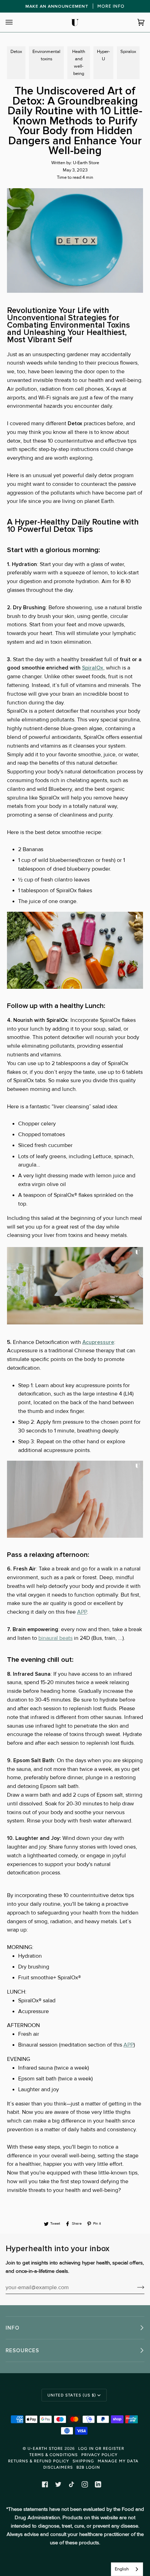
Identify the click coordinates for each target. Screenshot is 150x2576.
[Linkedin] (98, 2484)
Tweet (55, 2223)
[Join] (135, 2287)
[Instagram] (85, 2484)
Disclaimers (58, 2467)
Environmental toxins (46, 55)
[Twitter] (58, 2484)
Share (77, 2223)
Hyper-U (103, 55)
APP (82, 1612)
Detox (16, 52)
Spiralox (128, 52)
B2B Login (88, 2467)
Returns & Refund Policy (39, 2461)
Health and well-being (79, 63)
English (122, 2569)
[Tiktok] (72, 2484)
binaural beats (55, 1638)
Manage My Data (118, 2461)
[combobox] (127, 2569)
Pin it (97, 2223)
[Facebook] (45, 2484)
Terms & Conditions (54, 2455)
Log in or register (101, 2448)
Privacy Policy (99, 2455)
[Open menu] (16, 22)
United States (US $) (72, 2395)
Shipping (83, 2461)
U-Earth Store (45, 2448)
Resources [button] (22, 2350)
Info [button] (13, 2328)
